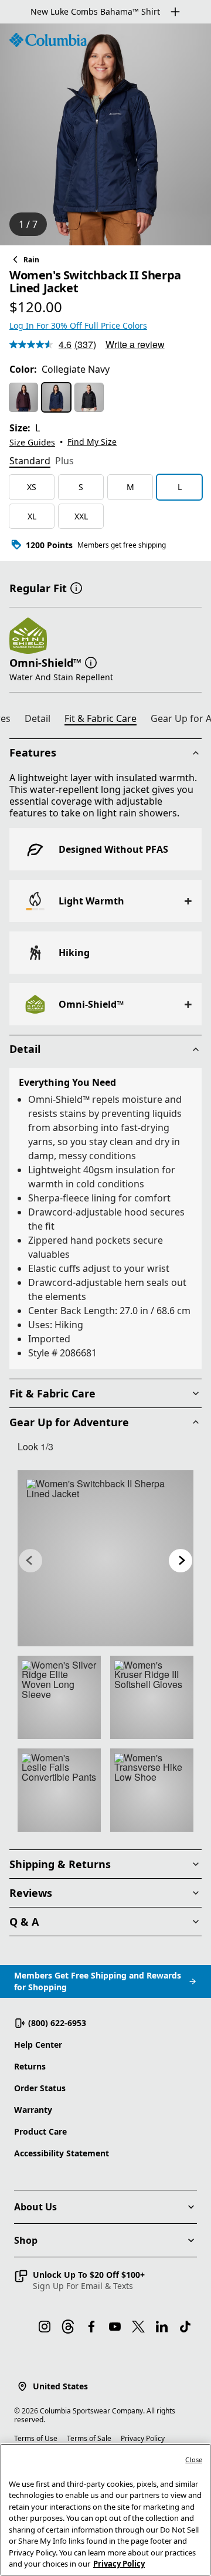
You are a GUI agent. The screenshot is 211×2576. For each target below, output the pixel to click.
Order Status (40, 2088)
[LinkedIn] (162, 2327)
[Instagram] (45, 2327)
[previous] (30, 1561)
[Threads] (68, 2327)
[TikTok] (185, 2327)
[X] (138, 2327)
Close (194, 2459)
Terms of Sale (89, 2438)
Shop (26, 2240)
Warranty (33, 2110)
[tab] (30, 462)
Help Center (38, 2045)
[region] (105, 134)
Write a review (135, 344)
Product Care (40, 2131)
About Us (35, 2207)
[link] (105, 1558)
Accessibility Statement (62, 2153)
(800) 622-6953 (57, 2023)
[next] (181, 1561)
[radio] (23, 397)
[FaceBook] (91, 2327)
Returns (30, 2066)
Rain (31, 260)
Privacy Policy (143, 2438)
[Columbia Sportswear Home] (48, 40)
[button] (76, 587)
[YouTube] (115, 2327)
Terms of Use (36, 2438)
